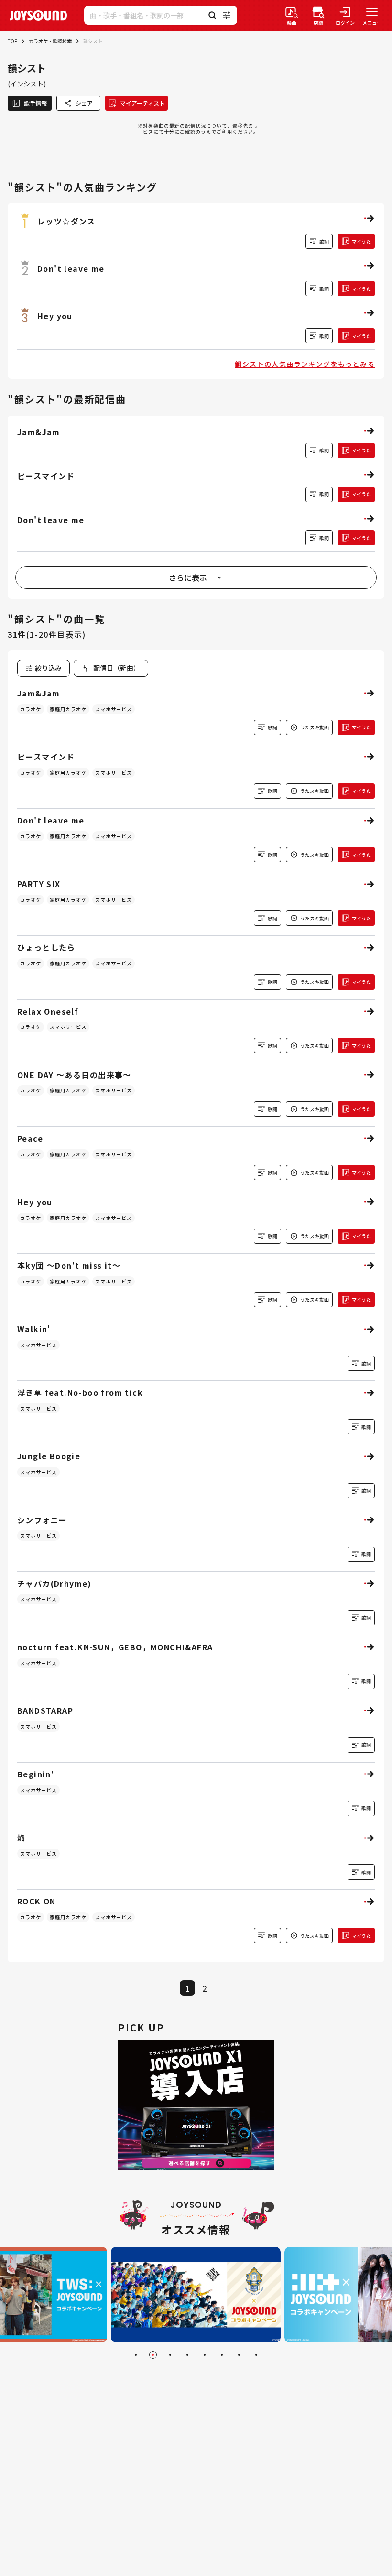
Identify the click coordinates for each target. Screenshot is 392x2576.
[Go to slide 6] (222, 2355)
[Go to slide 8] (256, 2355)
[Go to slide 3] (170, 2355)
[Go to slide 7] (239, 2355)
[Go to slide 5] (205, 2355)
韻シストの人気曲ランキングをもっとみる (305, 364)
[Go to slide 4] (187, 2355)
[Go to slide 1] (136, 2355)
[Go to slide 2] (153, 2355)
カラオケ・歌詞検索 (50, 41)
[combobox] (111, 668)
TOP (12, 41)
